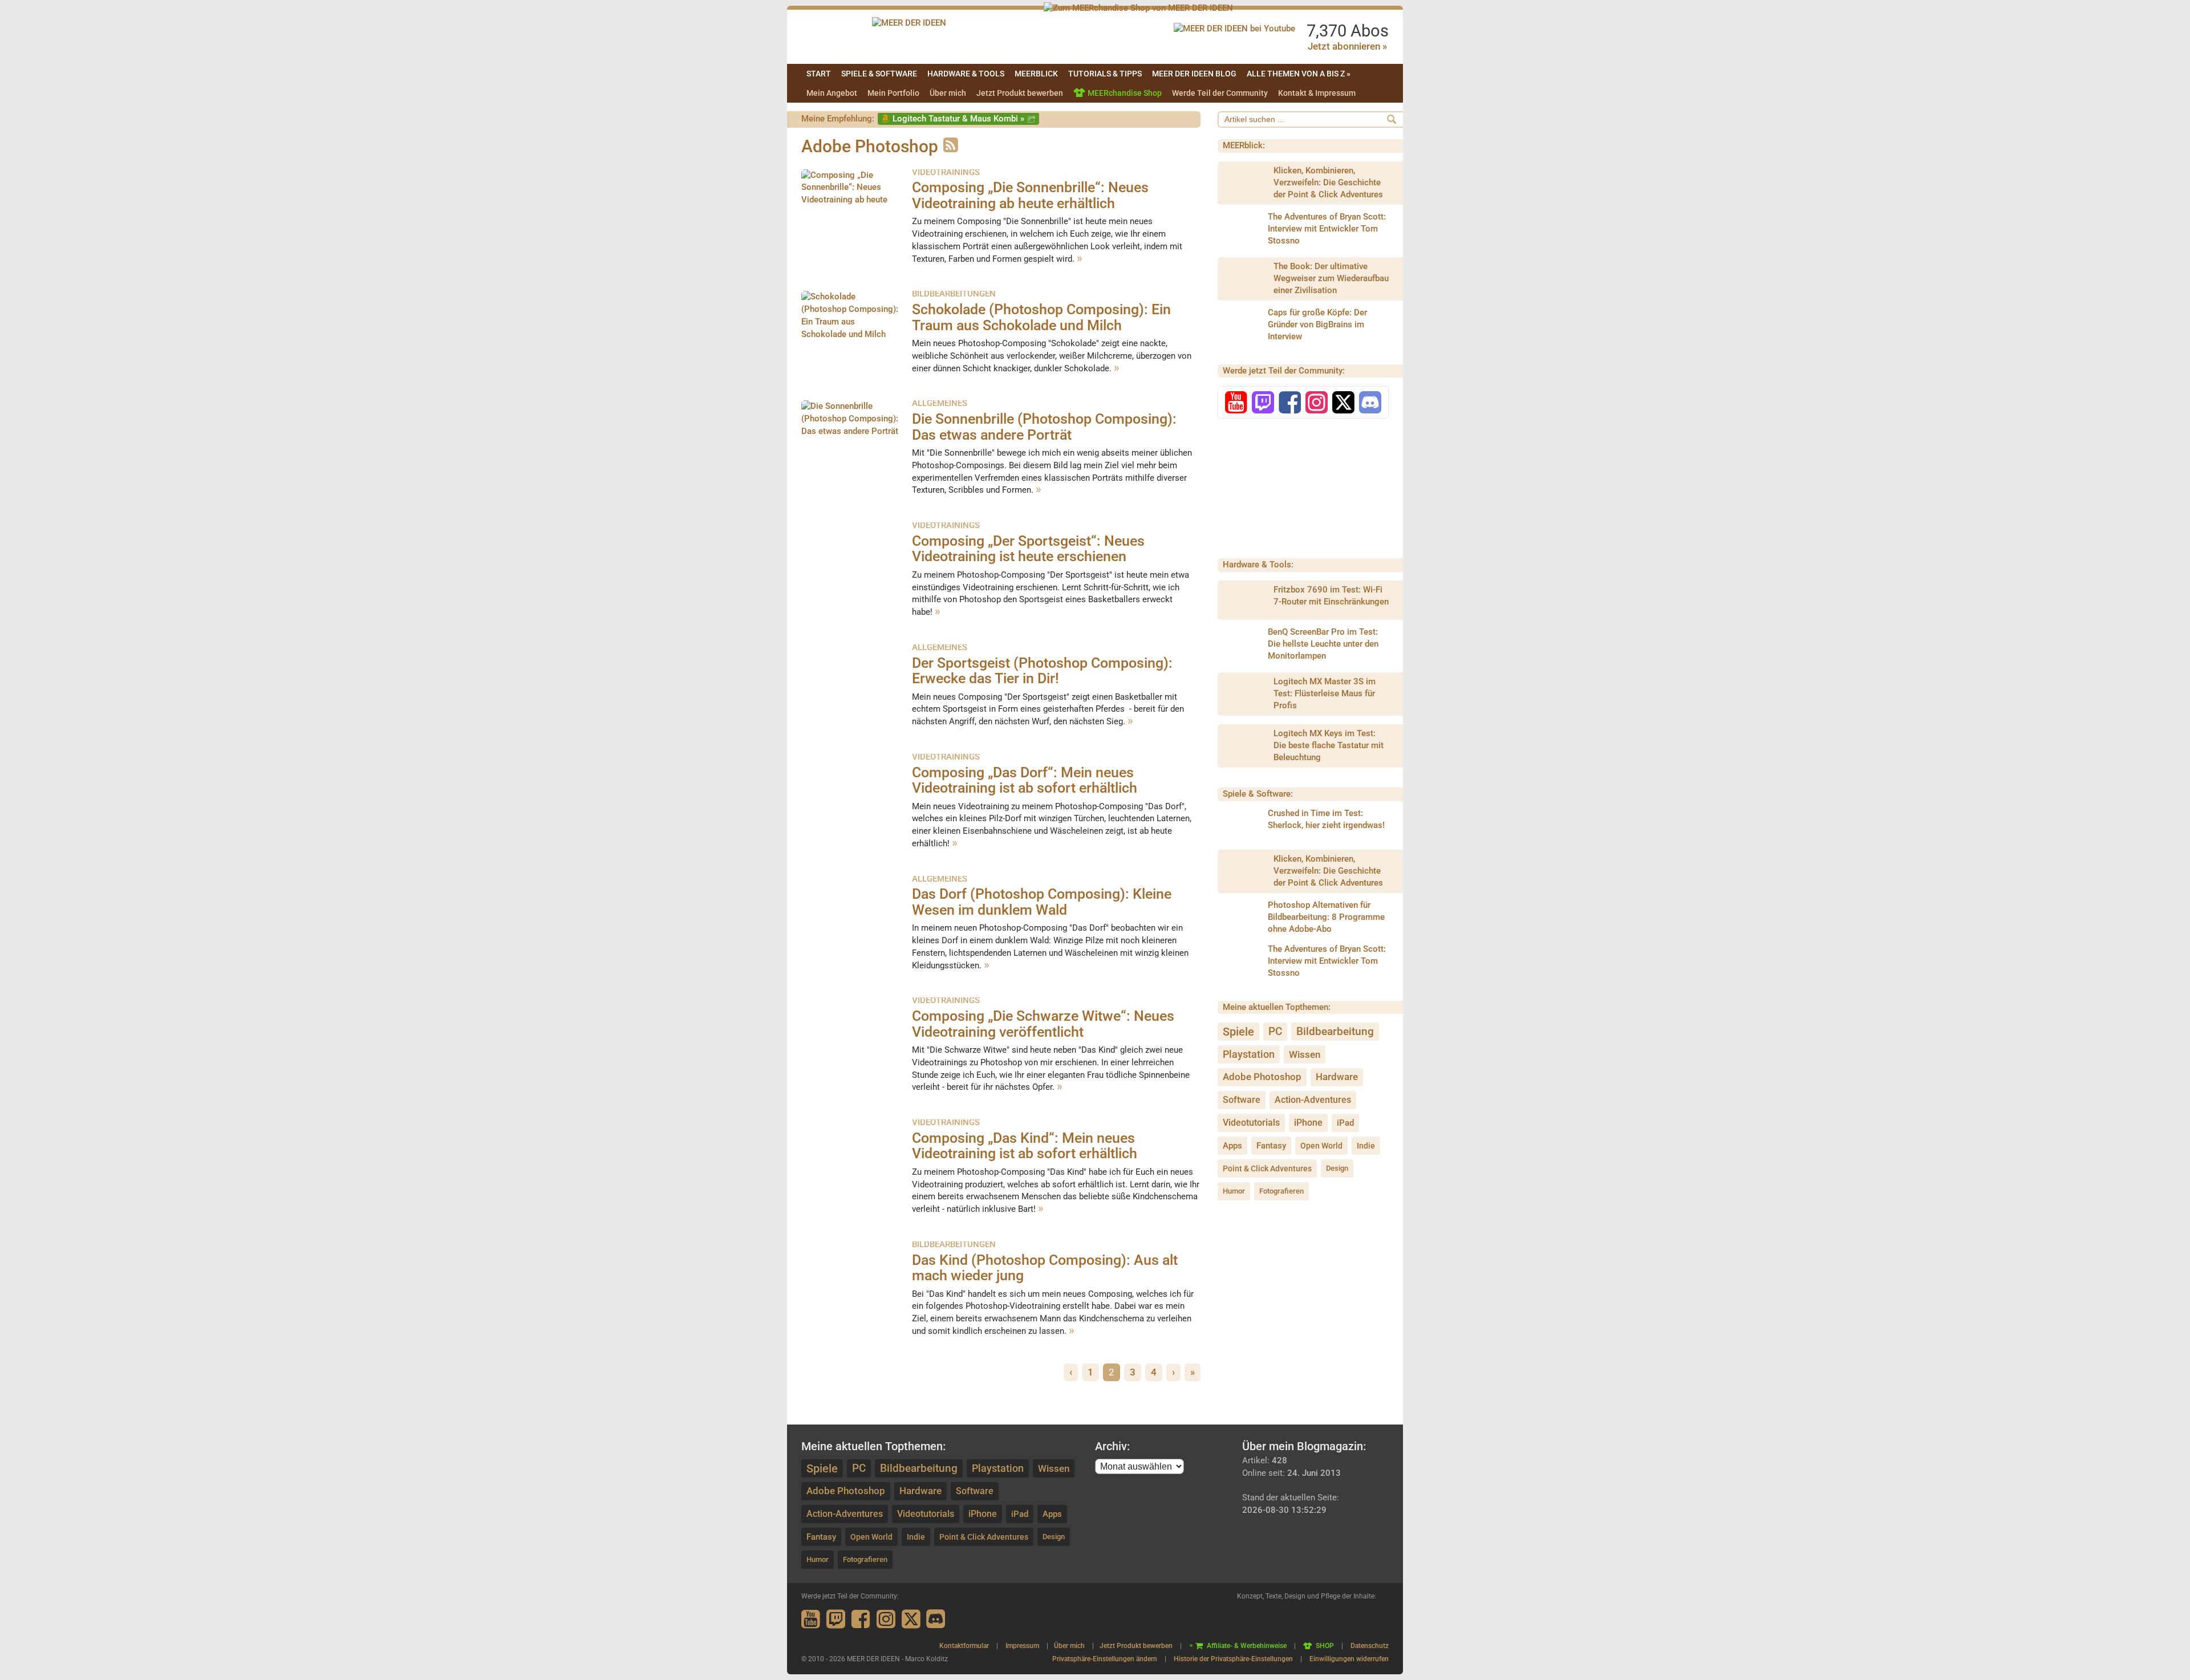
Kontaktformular (964, 1646)
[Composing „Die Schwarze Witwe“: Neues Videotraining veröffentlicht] (851, 1034)
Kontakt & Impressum (1317, 93)
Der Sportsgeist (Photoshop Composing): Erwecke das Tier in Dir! (1042, 671)
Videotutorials (1251, 1123)
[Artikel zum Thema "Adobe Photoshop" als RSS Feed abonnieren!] (949, 146)
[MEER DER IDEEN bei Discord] (1370, 406)
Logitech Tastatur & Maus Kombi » (958, 119)
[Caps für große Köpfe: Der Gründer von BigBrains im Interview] (1239, 325)
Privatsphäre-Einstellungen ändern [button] (1105, 1659)
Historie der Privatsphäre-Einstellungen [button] (1233, 1659)
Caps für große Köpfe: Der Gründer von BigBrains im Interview (1317, 324)
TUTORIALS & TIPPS (1105, 74)
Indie (1366, 1146)
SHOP (1325, 1646)
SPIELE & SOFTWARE (879, 74)
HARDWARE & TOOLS (966, 74)
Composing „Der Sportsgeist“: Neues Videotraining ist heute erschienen (1028, 549)
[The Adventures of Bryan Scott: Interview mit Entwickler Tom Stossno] (1239, 229)
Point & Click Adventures (1267, 1168)
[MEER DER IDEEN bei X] (1343, 406)
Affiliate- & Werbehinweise (1247, 1646)
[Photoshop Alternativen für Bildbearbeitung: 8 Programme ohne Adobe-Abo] (1239, 917)
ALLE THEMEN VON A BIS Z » (1299, 74)
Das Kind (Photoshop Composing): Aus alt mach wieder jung (1045, 1268)
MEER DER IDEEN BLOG (1194, 74)
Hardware (1337, 1077)
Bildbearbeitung (1335, 1031)
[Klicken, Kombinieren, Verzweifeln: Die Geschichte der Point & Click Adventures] (1245, 183)
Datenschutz (1370, 1646)
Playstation (1249, 1054)
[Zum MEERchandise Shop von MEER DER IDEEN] (1138, 8)
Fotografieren (1281, 1191)
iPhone (1308, 1123)
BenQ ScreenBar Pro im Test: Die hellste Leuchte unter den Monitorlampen (1323, 644)
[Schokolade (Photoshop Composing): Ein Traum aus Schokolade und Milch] (851, 328)
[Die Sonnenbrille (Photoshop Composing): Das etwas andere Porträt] (851, 437)
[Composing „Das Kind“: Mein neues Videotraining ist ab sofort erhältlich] (851, 1156)
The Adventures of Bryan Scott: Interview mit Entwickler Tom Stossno (1327, 229)
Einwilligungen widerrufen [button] (1349, 1659)
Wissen (1305, 1054)
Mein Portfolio (893, 93)
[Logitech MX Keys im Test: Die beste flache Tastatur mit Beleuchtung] (1245, 746)
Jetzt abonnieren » (1347, 46)
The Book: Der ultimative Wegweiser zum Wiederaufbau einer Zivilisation (1331, 278)
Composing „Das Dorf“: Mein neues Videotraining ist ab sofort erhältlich (1025, 780)
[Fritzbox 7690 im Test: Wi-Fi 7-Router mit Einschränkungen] (1245, 602)
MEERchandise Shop (1125, 93)
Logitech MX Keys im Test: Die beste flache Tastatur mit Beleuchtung (1329, 745)
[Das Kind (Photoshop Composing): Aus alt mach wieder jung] (851, 1279)
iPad (1345, 1123)
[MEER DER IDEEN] (909, 23)
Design (1337, 1168)
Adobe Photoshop (1262, 1077)
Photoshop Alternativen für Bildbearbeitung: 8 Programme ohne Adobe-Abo (1326, 917)
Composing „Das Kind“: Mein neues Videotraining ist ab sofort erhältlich (1025, 1146)
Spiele (1238, 1032)
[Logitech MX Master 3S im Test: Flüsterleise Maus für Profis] (1245, 694)
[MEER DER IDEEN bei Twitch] (1263, 406)
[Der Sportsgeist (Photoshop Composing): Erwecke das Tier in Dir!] (851, 681)
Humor (1234, 1191)
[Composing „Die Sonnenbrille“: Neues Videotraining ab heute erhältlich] (851, 189)
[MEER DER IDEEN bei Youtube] (1236, 406)
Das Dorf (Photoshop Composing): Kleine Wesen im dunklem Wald (1042, 902)
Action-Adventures (1313, 1100)
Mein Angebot (832, 93)
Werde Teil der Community (1220, 93)
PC (1275, 1031)
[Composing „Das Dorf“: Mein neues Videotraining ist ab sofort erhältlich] (851, 791)
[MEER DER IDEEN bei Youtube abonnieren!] (1234, 29)
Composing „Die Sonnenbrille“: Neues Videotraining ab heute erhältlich (1030, 195)
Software (1242, 1100)
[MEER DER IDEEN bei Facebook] (1290, 406)
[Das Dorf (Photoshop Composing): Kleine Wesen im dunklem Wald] (851, 913)
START (819, 74)
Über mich (948, 93)
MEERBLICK (1036, 74)
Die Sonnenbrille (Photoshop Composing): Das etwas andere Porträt (1044, 427)
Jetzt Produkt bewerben (1020, 93)
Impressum (1022, 1646)
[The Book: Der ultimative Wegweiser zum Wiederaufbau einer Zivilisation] (1245, 279)
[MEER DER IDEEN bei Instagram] (1317, 406)
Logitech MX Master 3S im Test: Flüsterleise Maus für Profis (1325, 693)
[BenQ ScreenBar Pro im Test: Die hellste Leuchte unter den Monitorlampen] (1239, 644)
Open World (1321, 1146)
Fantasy (1271, 1146)
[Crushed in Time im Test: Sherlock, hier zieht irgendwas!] (1239, 825)
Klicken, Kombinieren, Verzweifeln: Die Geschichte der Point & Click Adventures (1328, 182)
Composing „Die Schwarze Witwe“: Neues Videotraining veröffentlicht (1043, 1024)
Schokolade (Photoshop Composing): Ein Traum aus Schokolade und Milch (1041, 317)
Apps (1232, 1146)
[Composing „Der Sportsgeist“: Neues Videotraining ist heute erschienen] (851, 559)
